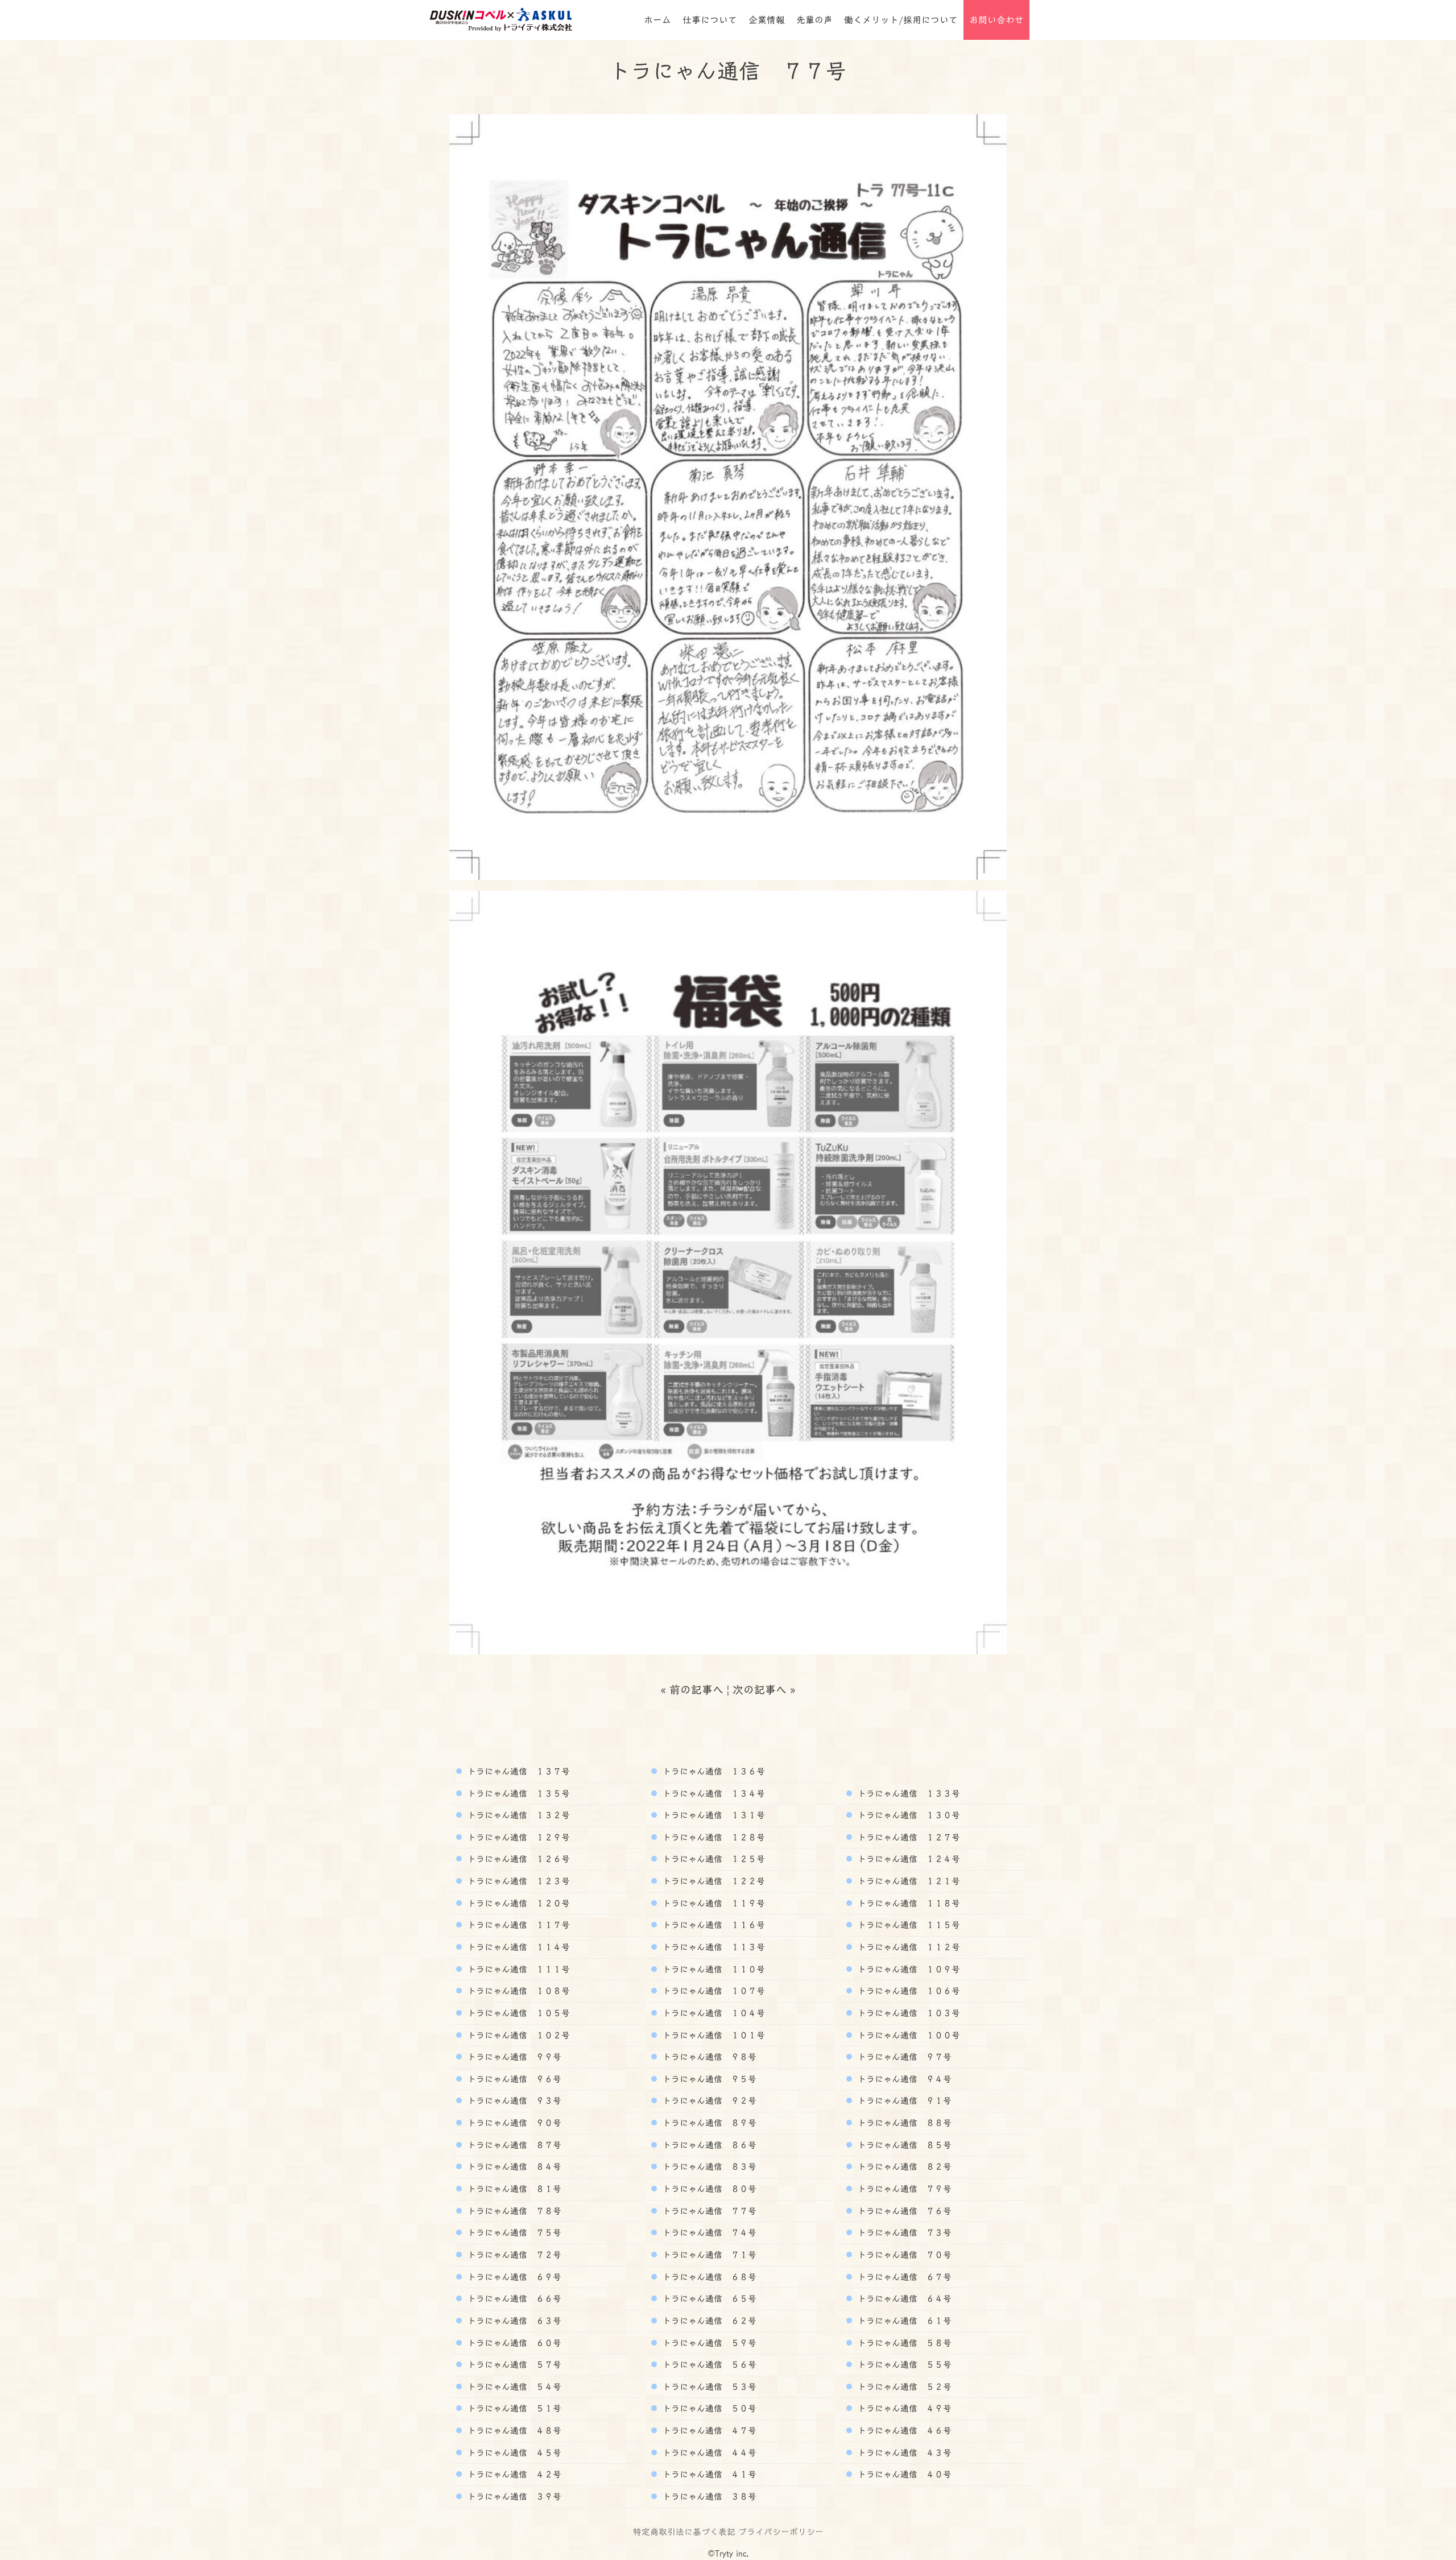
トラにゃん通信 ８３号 (708, 2166)
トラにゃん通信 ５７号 (513, 2364)
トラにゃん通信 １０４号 (712, 2013)
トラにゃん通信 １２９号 (517, 1837)
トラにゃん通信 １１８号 (907, 1903)
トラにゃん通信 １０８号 (517, 1991)
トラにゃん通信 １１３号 (712, 1947)
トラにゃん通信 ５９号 (708, 2343)
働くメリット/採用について (901, 20)
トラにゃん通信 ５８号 (903, 2343)
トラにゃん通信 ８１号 (513, 2189)
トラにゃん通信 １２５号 (712, 1859)
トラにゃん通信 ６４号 (903, 2298)
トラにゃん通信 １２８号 (712, 1837)
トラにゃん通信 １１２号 (907, 1947)
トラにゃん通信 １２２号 (712, 1881)
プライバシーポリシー (781, 2532)
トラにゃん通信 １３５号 (517, 1793)
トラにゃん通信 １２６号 (517, 1859)
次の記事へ (760, 1690)
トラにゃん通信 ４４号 (708, 2453)
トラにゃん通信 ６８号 (708, 2277)
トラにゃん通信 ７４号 (708, 2232)
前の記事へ (696, 1690)
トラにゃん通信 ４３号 (903, 2453)
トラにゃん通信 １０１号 (712, 2035)
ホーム (657, 20)
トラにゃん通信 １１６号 (712, 1925)
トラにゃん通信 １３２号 (517, 1815)
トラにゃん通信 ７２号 (513, 2255)
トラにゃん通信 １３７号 (517, 1771)
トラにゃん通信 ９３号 (513, 2100)
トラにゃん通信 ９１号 (903, 2100)
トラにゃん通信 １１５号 (907, 1925)
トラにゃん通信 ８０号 (708, 2189)
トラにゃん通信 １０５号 (517, 2013)
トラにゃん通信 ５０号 (708, 2408)
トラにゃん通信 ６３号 (513, 2321)
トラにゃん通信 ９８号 (708, 2057)
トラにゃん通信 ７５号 (513, 2232)
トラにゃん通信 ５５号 (903, 2364)
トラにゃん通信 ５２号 (903, 2387)
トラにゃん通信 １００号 (907, 2035)
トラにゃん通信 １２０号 (517, 1903)
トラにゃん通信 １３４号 (712, 1793)
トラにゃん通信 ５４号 (513, 2387)
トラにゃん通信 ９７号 (903, 2057)
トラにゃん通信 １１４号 (517, 1947)
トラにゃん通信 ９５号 (708, 2079)
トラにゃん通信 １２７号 (907, 1837)
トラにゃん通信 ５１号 (513, 2408)
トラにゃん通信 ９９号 (513, 2057)
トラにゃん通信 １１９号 (712, 1903)
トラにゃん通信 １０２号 (517, 2035)
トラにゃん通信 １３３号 (907, 1793)
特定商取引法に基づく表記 (684, 2532)
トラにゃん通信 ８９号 (708, 2123)
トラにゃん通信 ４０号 (903, 2474)
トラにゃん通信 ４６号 (903, 2430)
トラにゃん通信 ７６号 (903, 2211)
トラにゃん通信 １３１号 (712, 1815)
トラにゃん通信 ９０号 (513, 2123)
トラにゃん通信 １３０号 (907, 1815)
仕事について (710, 20)
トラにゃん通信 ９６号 (513, 2079)
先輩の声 (814, 20)
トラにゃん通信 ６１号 (903, 2321)
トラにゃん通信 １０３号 (907, 2013)
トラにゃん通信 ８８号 (903, 2123)
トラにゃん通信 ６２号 (708, 2321)
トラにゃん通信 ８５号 (903, 2145)
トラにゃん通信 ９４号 (903, 2079)
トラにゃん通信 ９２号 (708, 2100)
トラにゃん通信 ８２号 (903, 2166)
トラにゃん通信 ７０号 (903, 2255)
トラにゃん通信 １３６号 (712, 1771)
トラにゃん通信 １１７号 (517, 1925)
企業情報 (767, 20)
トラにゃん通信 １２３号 (517, 1881)
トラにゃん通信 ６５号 (708, 2298)
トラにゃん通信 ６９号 (513, 2277)
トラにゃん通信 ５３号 (708, 2387)
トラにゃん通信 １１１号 (517, 1969)
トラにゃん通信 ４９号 (903, 2408)
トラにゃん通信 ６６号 (513, 2298)
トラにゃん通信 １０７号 (712, 1991)
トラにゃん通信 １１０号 (712, 1969)
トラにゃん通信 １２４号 (907, 1859)
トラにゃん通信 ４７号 (708, 2430)
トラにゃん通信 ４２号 (513, 2474)
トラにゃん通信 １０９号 (907, 1969)
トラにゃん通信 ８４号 (513, 2166)
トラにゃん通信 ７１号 (708, 2255)
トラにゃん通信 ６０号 (513, 2343)
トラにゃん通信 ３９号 (513, 2496)
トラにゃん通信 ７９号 (903, 2189)
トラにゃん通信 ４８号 (513, 2430)
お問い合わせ (996, 20)
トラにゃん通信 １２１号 (907, 1881)
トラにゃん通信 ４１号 (708, 2474)
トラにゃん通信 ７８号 (513, 2211)
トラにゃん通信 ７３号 (903, 2232)
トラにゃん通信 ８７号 (513, 2145)
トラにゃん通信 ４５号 (513, 2453)
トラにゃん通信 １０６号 (907, 1991)
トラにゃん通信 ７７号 (708, 2211)
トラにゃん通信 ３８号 (708, 2496)
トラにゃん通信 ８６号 (708, 2145)
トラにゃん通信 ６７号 (903, 2277)
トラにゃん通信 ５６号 (708, 2364)
